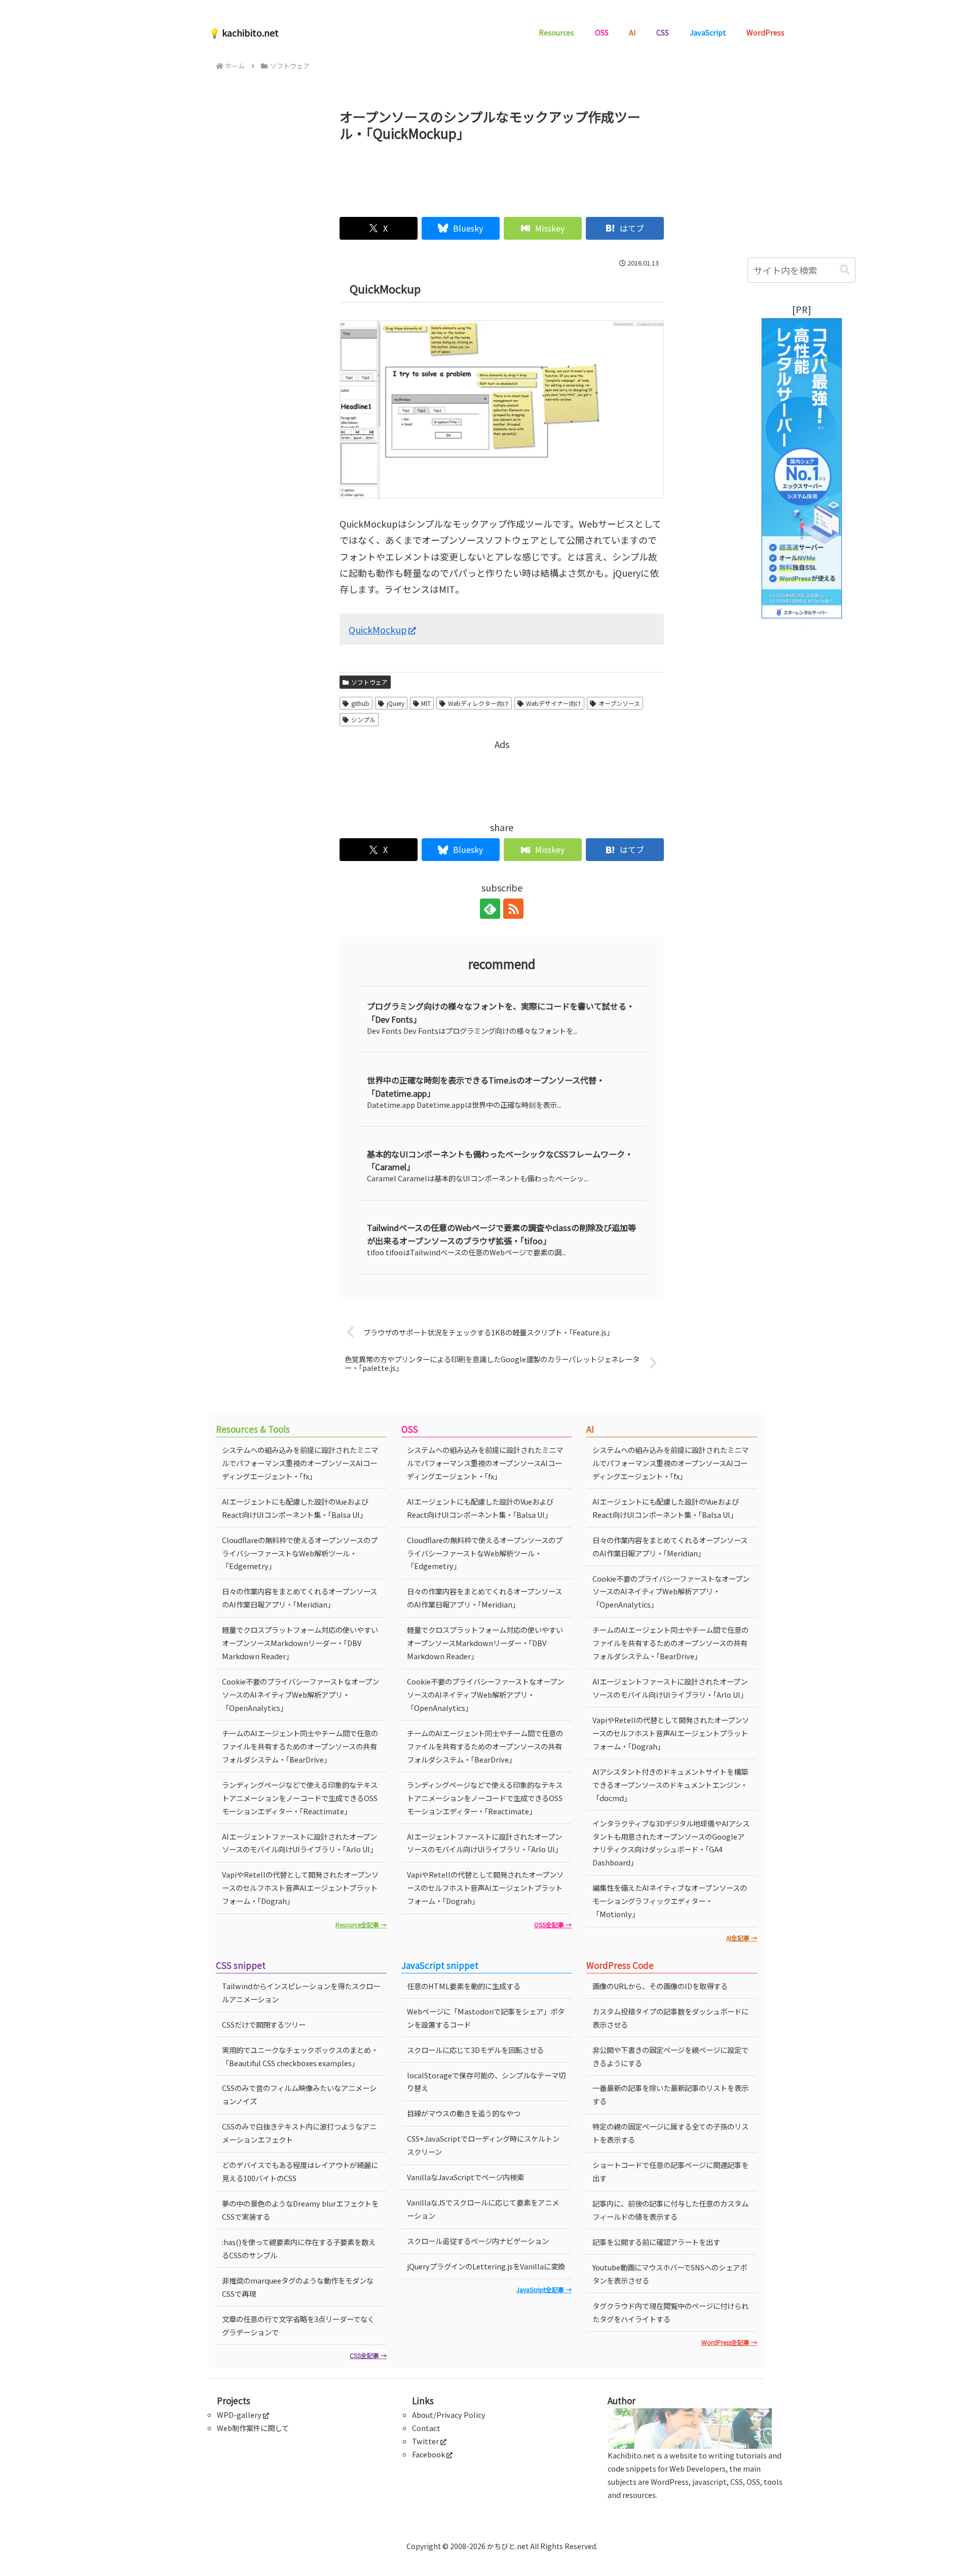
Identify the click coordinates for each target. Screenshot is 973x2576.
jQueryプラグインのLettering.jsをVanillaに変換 (486, 2266)
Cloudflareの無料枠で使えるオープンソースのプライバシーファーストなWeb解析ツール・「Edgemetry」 (300, 1553)
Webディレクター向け (478, 703)
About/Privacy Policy (449, 2415)
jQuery (396, 703)
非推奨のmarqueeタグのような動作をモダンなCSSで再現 (298, 2287)
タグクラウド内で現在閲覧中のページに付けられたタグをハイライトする (670, 2312)
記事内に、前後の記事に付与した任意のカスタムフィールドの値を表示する (670, 2210)
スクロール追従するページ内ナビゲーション (478, 2241)
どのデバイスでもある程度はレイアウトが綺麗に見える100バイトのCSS (300, 2171)
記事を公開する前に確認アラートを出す (656, 2242)
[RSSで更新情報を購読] (513, 909)
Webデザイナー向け (554, 703)
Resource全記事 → (361, 1925)
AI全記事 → (742, 1938)
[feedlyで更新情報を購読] (490, 909)
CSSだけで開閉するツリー (264, 2024)
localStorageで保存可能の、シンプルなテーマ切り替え (486, 2082)
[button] (845, 270)
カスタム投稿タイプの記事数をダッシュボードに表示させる (670, 2018)
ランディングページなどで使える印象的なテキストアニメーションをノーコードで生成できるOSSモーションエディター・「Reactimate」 (300, 1798)
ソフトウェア (369, 682)
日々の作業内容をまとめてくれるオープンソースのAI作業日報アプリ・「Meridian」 (300, 1598)
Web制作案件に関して (253, 2428)
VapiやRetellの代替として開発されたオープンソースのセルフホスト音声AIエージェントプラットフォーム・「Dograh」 (300, 1888)
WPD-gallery (239, 2415)
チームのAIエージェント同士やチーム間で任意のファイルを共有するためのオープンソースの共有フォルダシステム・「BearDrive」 (300, 1746)
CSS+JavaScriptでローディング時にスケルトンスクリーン (483, 2145)
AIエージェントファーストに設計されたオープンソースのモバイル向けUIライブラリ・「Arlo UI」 (300, 1843)
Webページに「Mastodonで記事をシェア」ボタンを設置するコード (486, 2018)
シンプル (363, 719)
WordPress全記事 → (729, 2342)
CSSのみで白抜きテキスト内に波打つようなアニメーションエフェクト (299, 2133)
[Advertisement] (502, 175)
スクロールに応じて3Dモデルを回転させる (475, 2050)
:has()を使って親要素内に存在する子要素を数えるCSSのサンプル (299, 2248)
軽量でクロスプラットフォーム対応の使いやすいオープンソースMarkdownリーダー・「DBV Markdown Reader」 (300, 1643)
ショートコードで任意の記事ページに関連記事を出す (670, 2171)
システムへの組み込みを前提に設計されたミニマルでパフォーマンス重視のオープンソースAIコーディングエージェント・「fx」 (300, 1463)
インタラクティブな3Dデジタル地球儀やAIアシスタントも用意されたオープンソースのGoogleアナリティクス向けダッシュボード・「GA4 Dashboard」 (671, 1843)
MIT (426, 703)
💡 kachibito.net (244, 32)
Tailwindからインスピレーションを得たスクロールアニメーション (301, 1992)
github (360, 703)
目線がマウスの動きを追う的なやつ (464, 2113)
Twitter (425, 2441)
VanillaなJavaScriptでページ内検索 (465, 2177)
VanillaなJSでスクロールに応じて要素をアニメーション (483, 2209)
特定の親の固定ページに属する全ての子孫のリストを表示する (670, 2133)
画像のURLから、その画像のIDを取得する (660, 1986)
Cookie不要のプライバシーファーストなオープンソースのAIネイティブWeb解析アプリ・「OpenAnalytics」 (301, 1694)
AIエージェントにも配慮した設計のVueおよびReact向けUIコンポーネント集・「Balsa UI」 (295, 1508)
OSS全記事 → (553, 1925)
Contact (426, 2428)
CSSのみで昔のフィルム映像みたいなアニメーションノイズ (299, 2094)
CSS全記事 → (368, 2355)
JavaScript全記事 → (544, 2289)
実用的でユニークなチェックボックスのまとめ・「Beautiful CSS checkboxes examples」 (300, 2056)
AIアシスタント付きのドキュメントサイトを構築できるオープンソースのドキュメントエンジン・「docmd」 (670, 1785)
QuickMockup (378, 629)
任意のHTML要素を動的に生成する (464, 1986)
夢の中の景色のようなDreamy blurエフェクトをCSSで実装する (300, 2210)
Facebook (428, 2454)
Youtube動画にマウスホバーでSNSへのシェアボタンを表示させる (670, 2274)
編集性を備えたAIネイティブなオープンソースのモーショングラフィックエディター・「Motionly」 (670, 1901)
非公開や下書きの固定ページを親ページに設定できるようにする (670, 2056)
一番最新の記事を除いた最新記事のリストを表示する (670, 2094)
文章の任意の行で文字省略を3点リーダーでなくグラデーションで (298, 2325)
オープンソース (619, 703)
